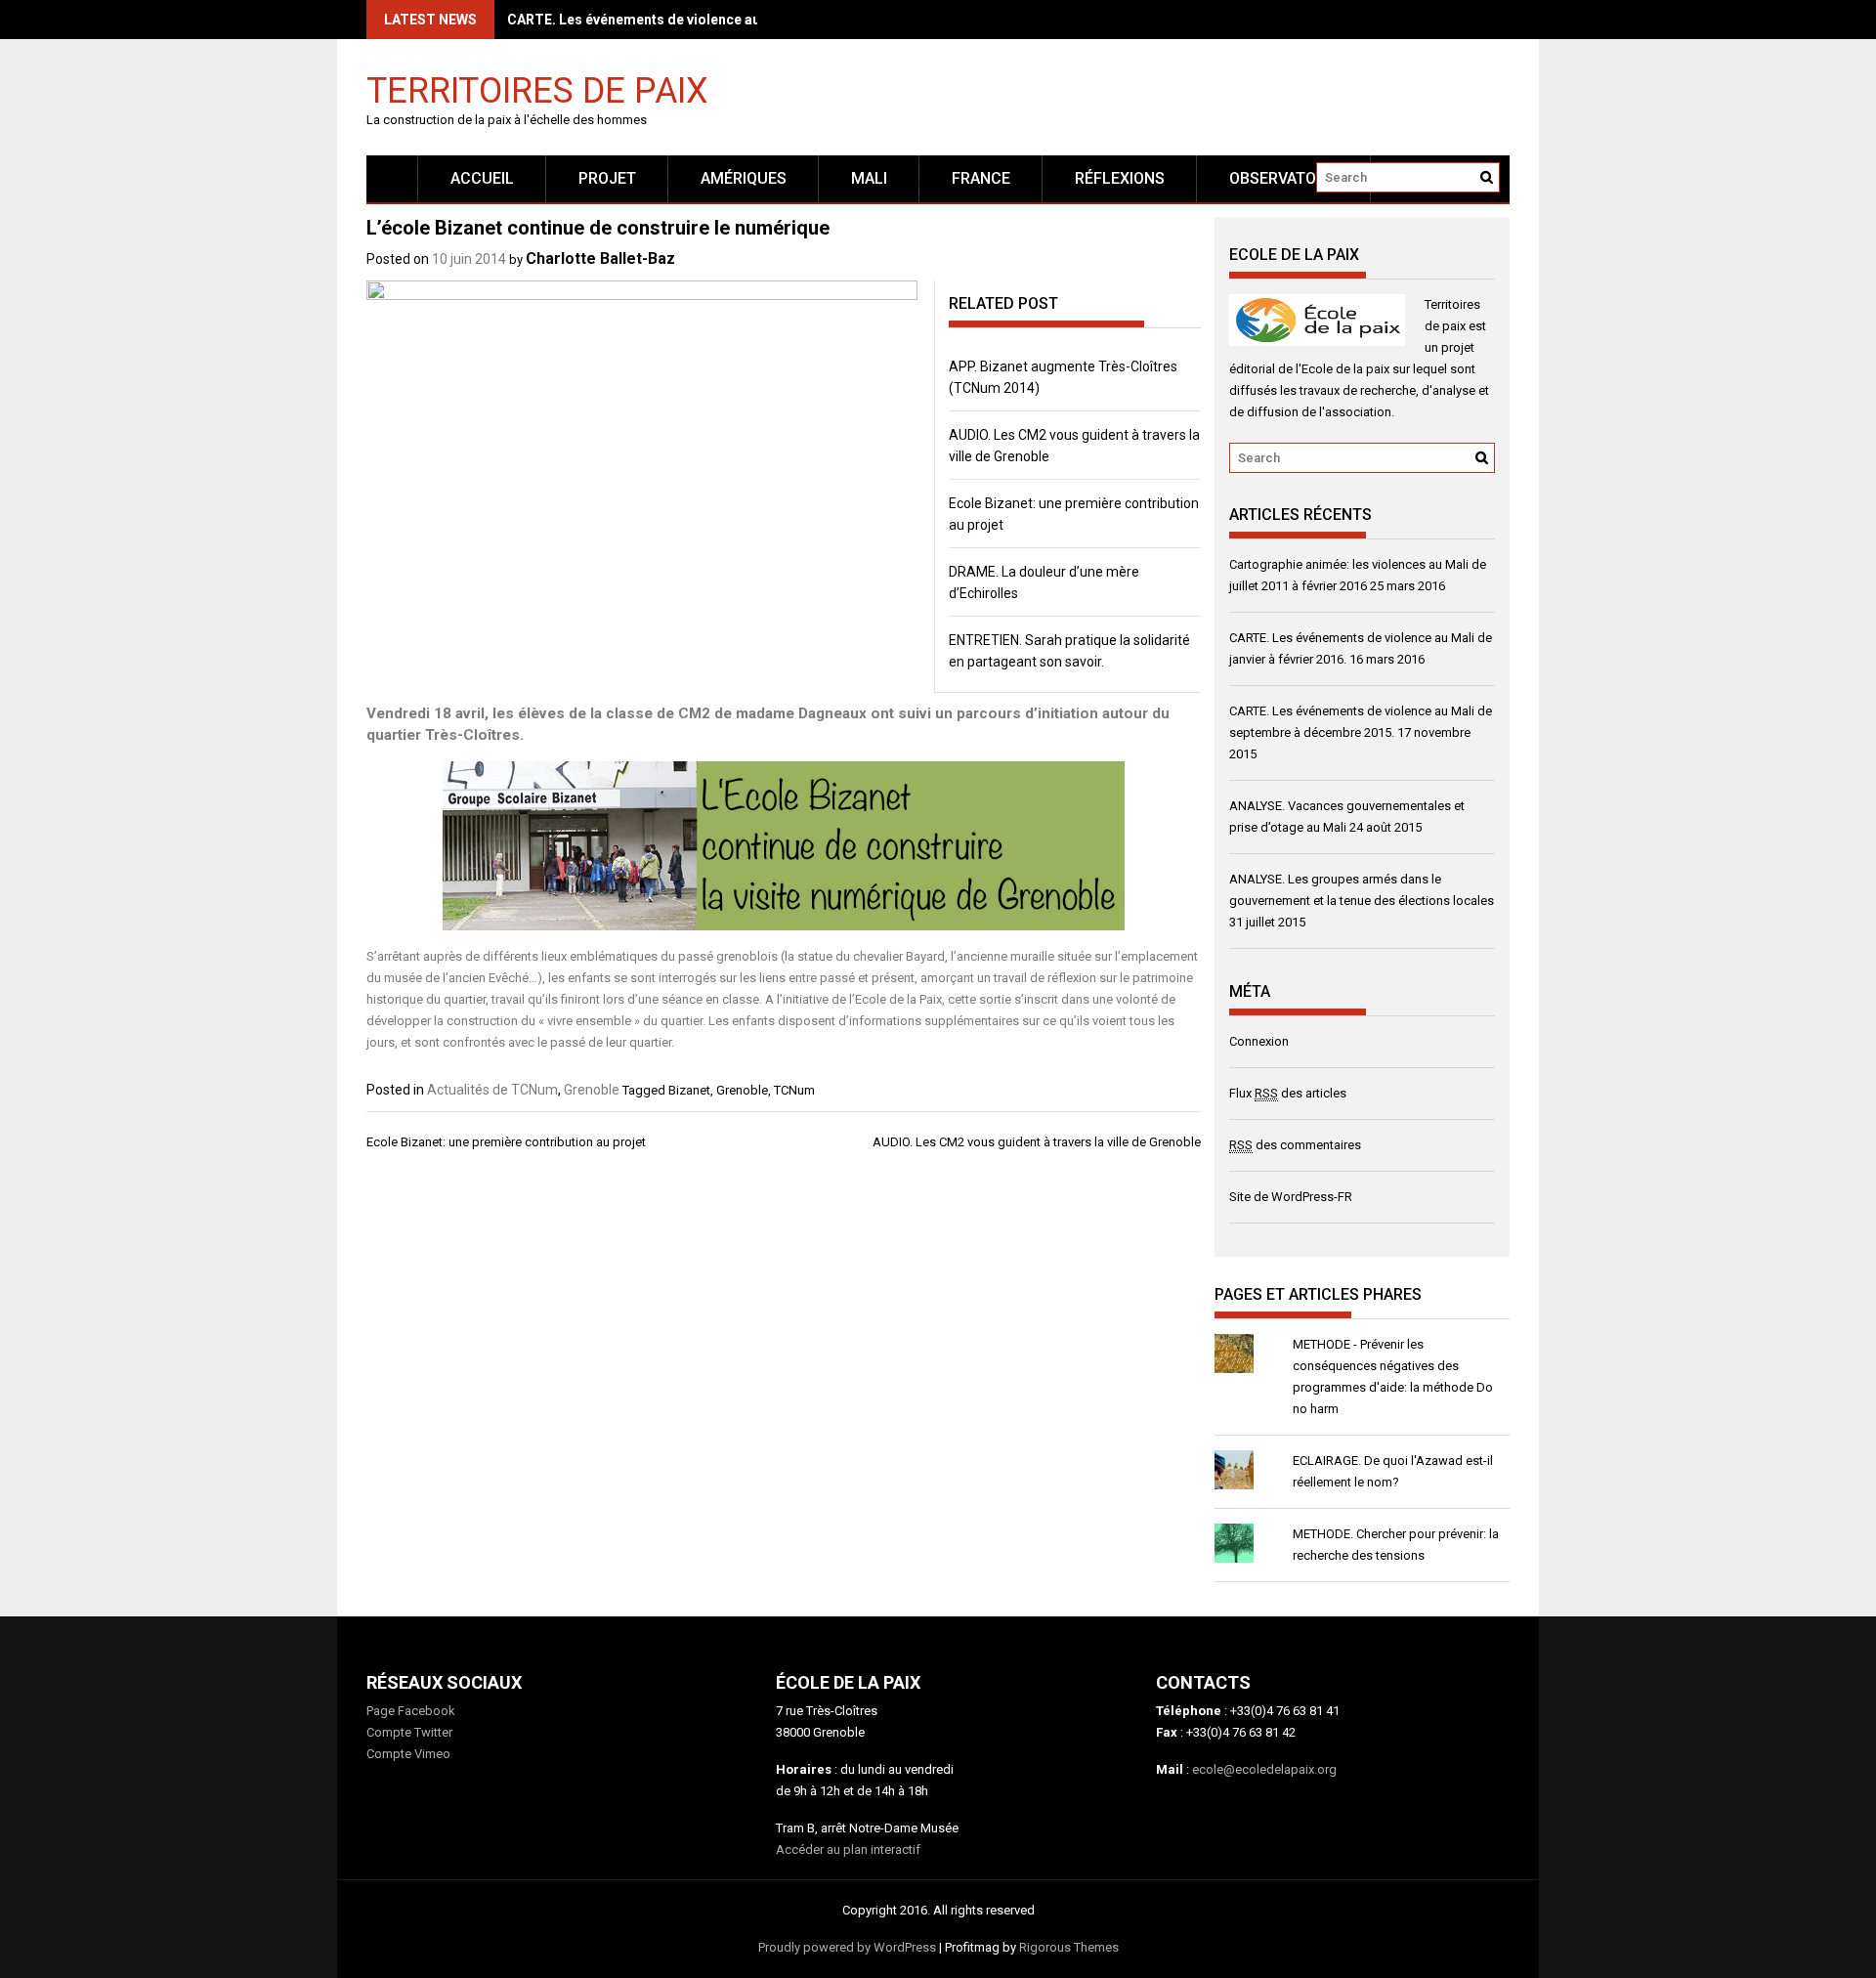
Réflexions (1120, 178)
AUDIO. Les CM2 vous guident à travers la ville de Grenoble (1037, 1142)
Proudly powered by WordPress (847, 1947)
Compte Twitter (409, 1732)
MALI (869, 178)
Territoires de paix (537, 89)
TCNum (794, 1090)
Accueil (482, 178)
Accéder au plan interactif (848, 1849)
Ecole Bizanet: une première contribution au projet (506, 1142)
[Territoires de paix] (392, 178)
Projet (607, 178)
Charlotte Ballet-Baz (600, 258)
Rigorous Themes (1069, 1947)
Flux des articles (1288, 1093)
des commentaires (1295, 1145)
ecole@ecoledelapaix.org (1264, 1769)
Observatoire (1284, 178)
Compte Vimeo (408, 1754)
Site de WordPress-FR (1291, 1197)
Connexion (1259, 1041)
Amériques (744, 178)
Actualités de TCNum (492, 1090)
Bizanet (689, 1090)
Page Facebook (411, 1711)
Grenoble (592, 1090)
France (981, 178)
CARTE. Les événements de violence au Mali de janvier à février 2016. (730, 20)
